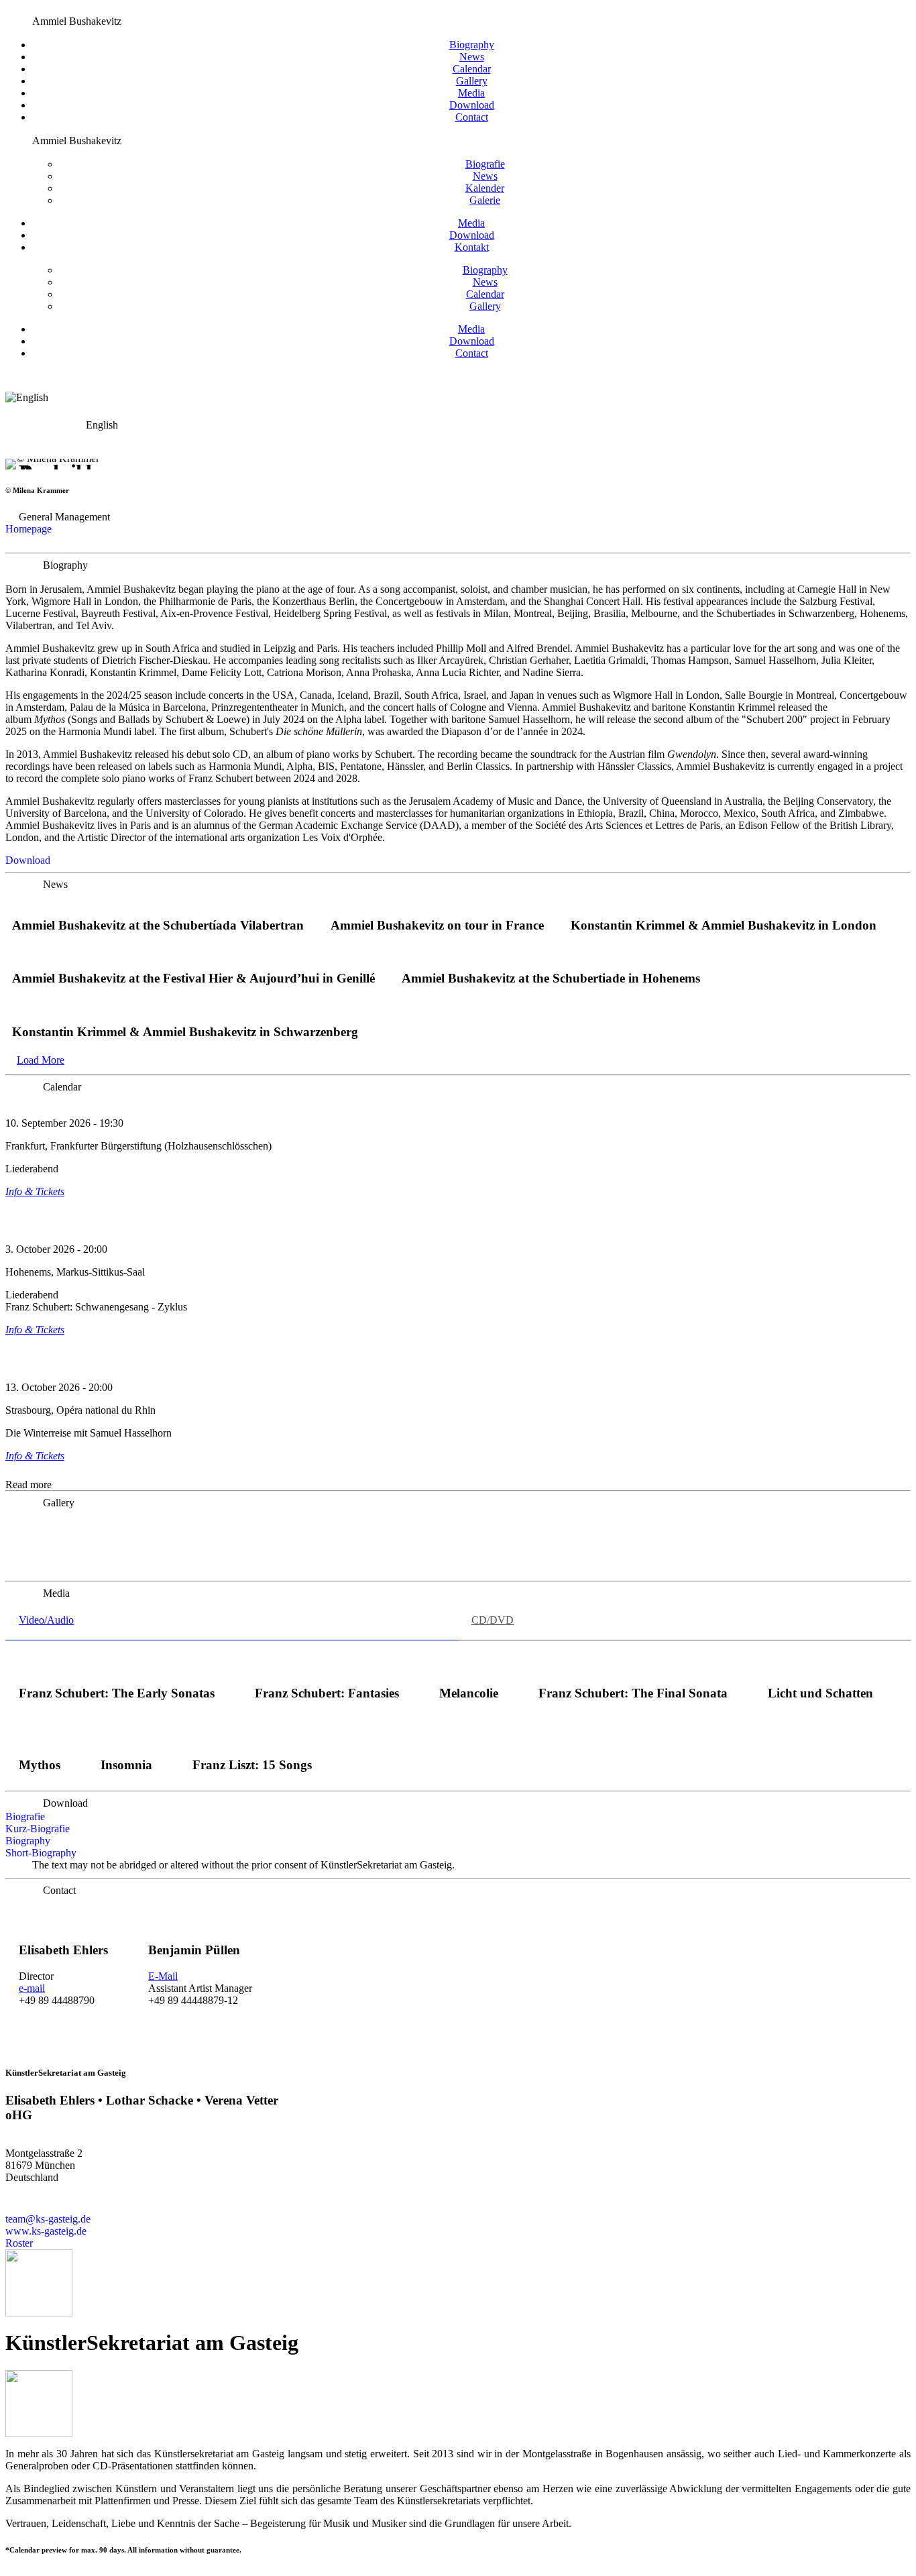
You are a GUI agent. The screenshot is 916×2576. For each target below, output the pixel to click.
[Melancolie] (469, 1668)
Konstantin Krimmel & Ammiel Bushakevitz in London (724, 925)
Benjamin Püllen (194, 1950)
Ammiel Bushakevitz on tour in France (437, 925)
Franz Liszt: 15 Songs (252, 1765)
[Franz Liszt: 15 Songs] (252, 1739)
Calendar (472, 69)
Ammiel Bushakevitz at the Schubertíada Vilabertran (158, 925)
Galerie (485, 200)
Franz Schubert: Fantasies (327, 1693)
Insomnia (126, 1765)
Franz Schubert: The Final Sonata (633, 1693)
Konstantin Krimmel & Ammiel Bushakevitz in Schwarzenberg (185, 1032)
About (63, 10)
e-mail (32, 1988)
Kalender (485, 188)
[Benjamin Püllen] (200, 1924)
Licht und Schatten (820, 1693)
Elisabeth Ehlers (63, 1950)
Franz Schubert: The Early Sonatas (117, 1693)
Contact (472, 117)
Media (471, 93)
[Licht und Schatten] (820, 1668)
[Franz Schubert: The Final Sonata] (633, 1668)
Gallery (472, 81)
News (48, 10)
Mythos (40, 1765)
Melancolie (469, 1693)
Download (472, 105)
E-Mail (163, 1976)
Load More (41, 1060)
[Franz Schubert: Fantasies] (327, 1668)
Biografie (485, 164)
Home (12, 10)
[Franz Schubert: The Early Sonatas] (116, 1668)
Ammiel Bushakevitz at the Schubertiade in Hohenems (551, 978)
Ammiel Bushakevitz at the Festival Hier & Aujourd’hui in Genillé (193, 978)
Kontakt (472, 247)
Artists (30, 10)
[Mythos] (40, 1739)
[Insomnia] (126, 1739)
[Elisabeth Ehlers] (64, 1924)
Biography (472, 45)
